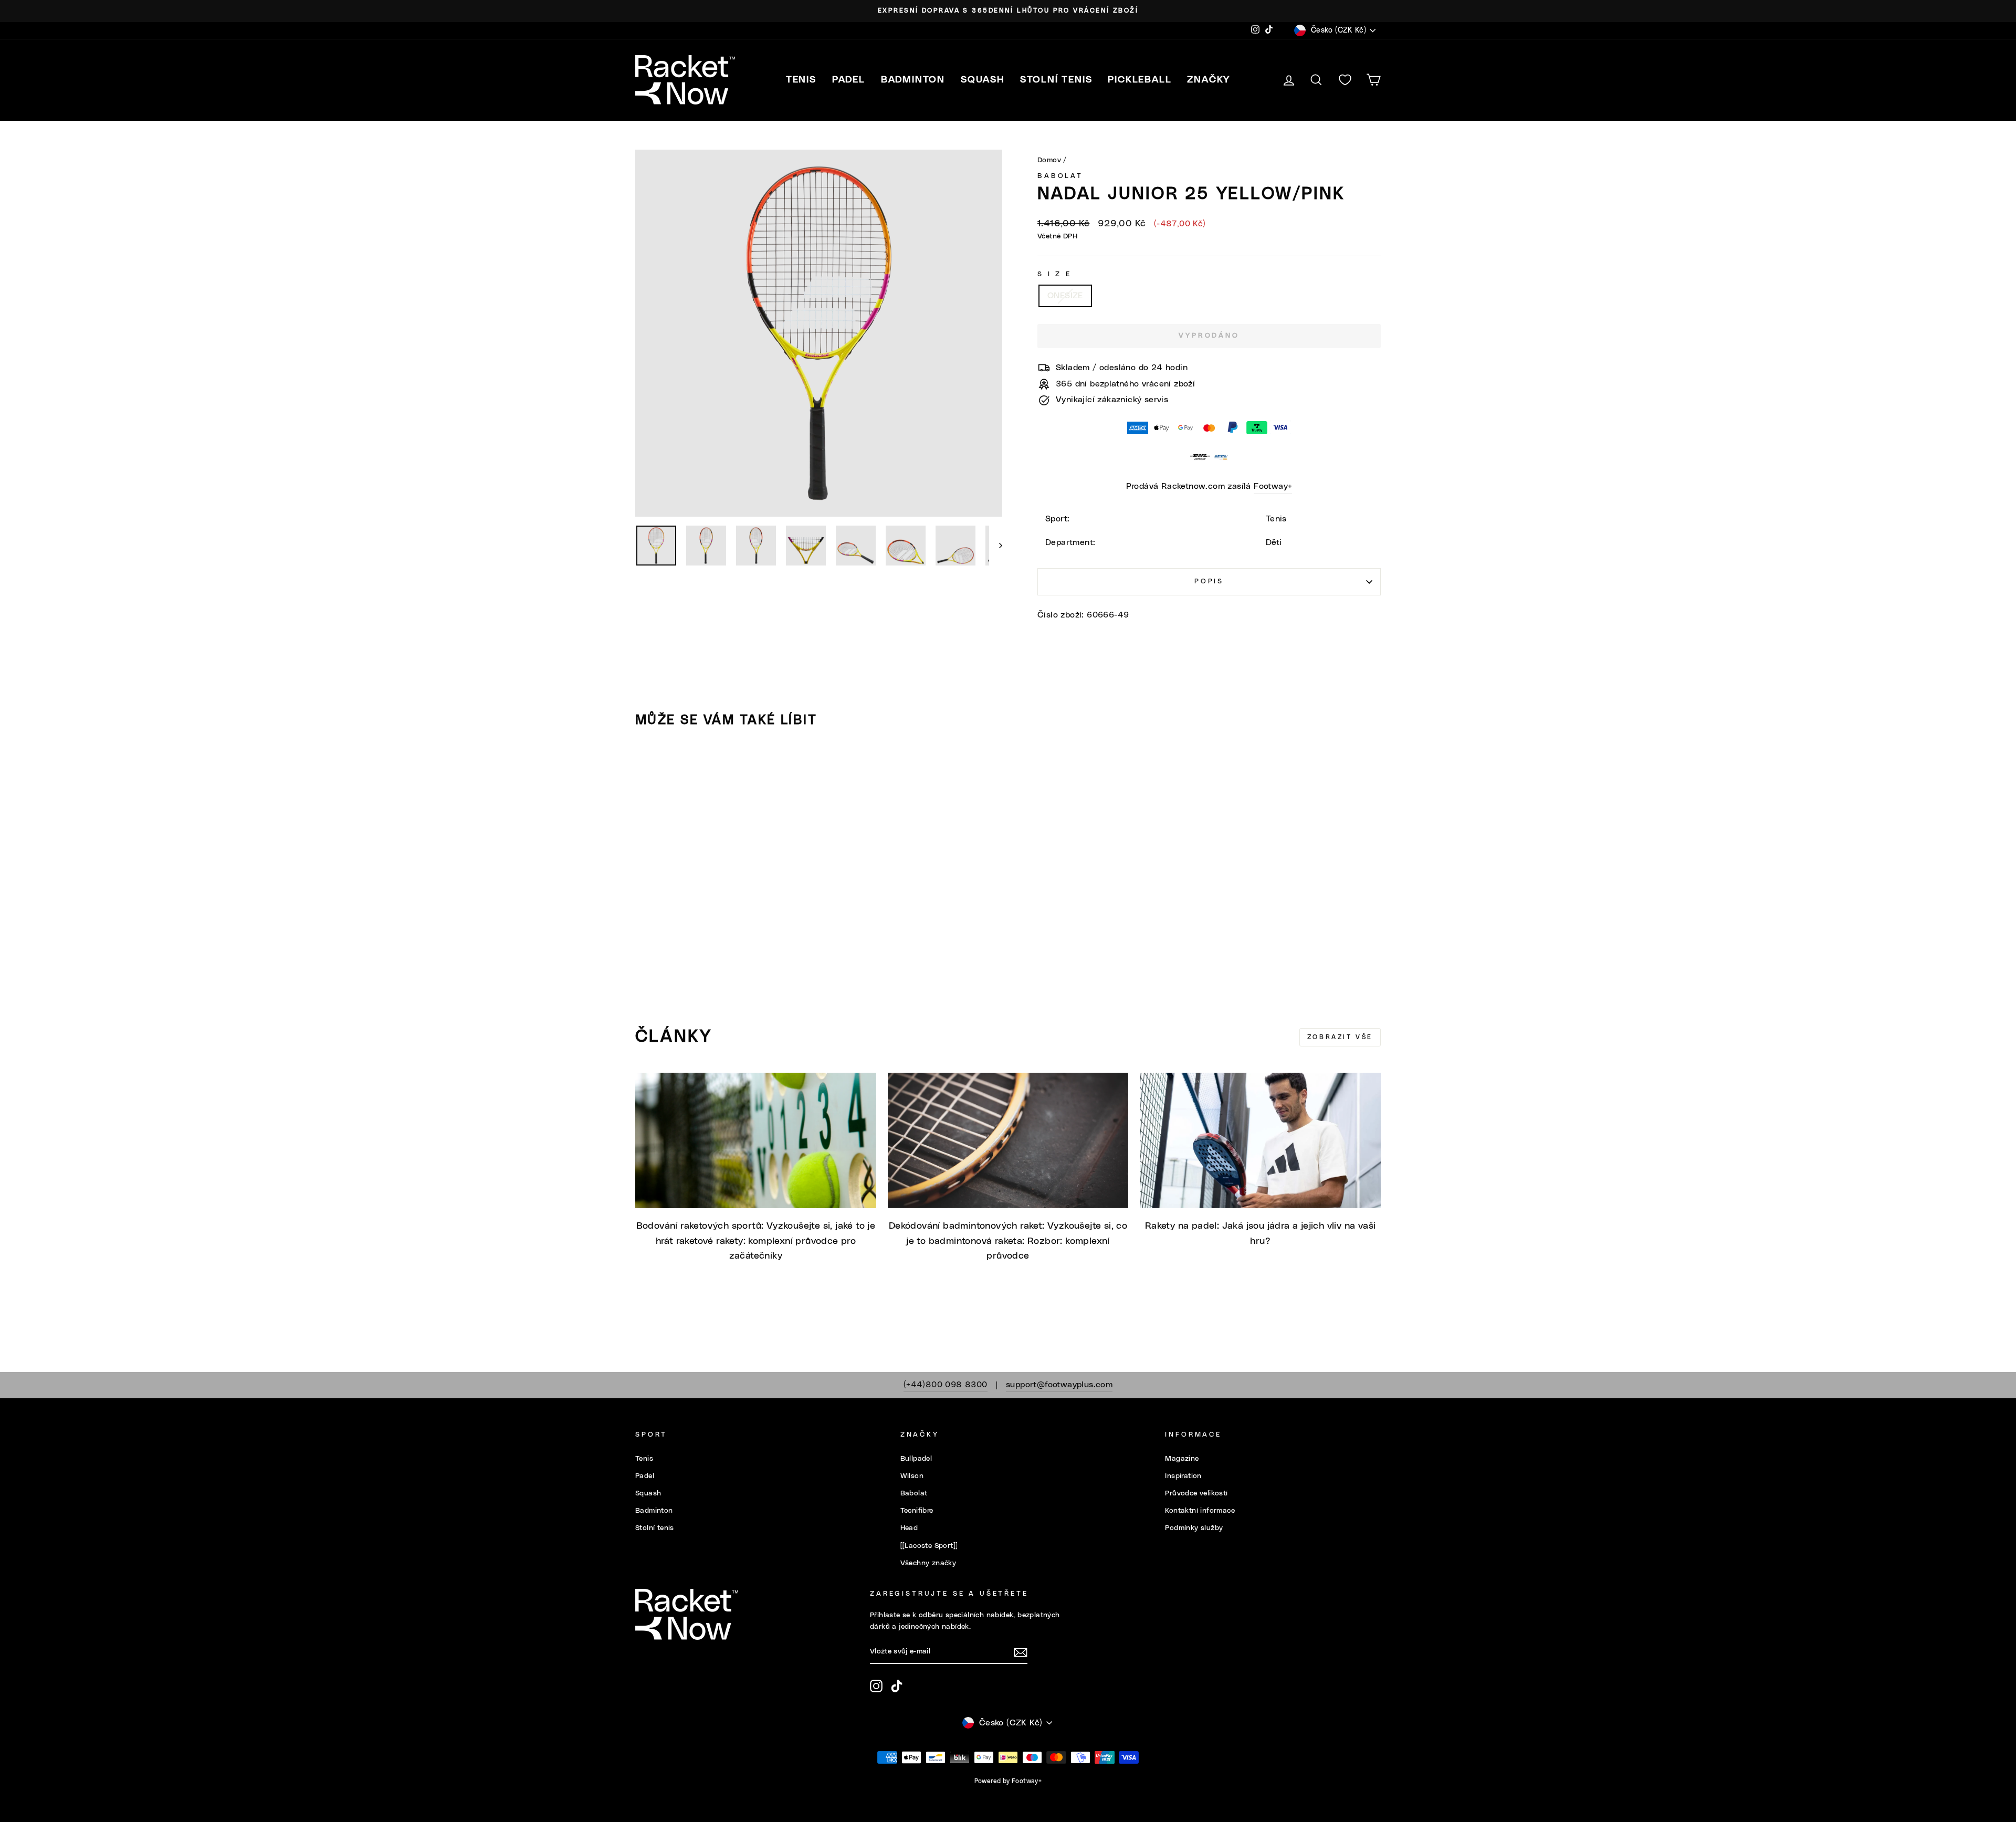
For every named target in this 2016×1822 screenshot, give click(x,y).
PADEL (849, 80)
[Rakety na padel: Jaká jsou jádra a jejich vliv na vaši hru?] (1260, 1140)
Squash (648, 1493)
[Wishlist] (1345, 80)
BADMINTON (913, 80)
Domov (1049, 160)
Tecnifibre (917, 1511)
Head (909, 1528)
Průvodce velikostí (1196, 1493)
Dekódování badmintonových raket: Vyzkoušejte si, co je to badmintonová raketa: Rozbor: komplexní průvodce (1008, 1241)
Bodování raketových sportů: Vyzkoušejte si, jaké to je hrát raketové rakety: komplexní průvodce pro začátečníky (756, 1241)
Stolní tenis (655, 1528)
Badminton (654, 1511)
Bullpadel (916, 1459)
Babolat (1060, 176)
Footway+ (1273, 486)
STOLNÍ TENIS (1056, 80)
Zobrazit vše (1340, 1037)
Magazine (1182, 1459)
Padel (645, 1476)
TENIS (801, 80)
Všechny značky (928, 1563)
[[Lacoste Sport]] (929, 1546)
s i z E (1054, 274)
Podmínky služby (1194, 1528)
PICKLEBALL (1140, 80)
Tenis (644, 1459)
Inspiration (1183, 1476)
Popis (1209, 582)
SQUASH (983, 80)
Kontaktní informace (1200, 1511)
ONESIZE (1065, 296)
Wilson (912, 1476)
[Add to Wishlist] (648, 766)
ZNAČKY (1209, 80)
